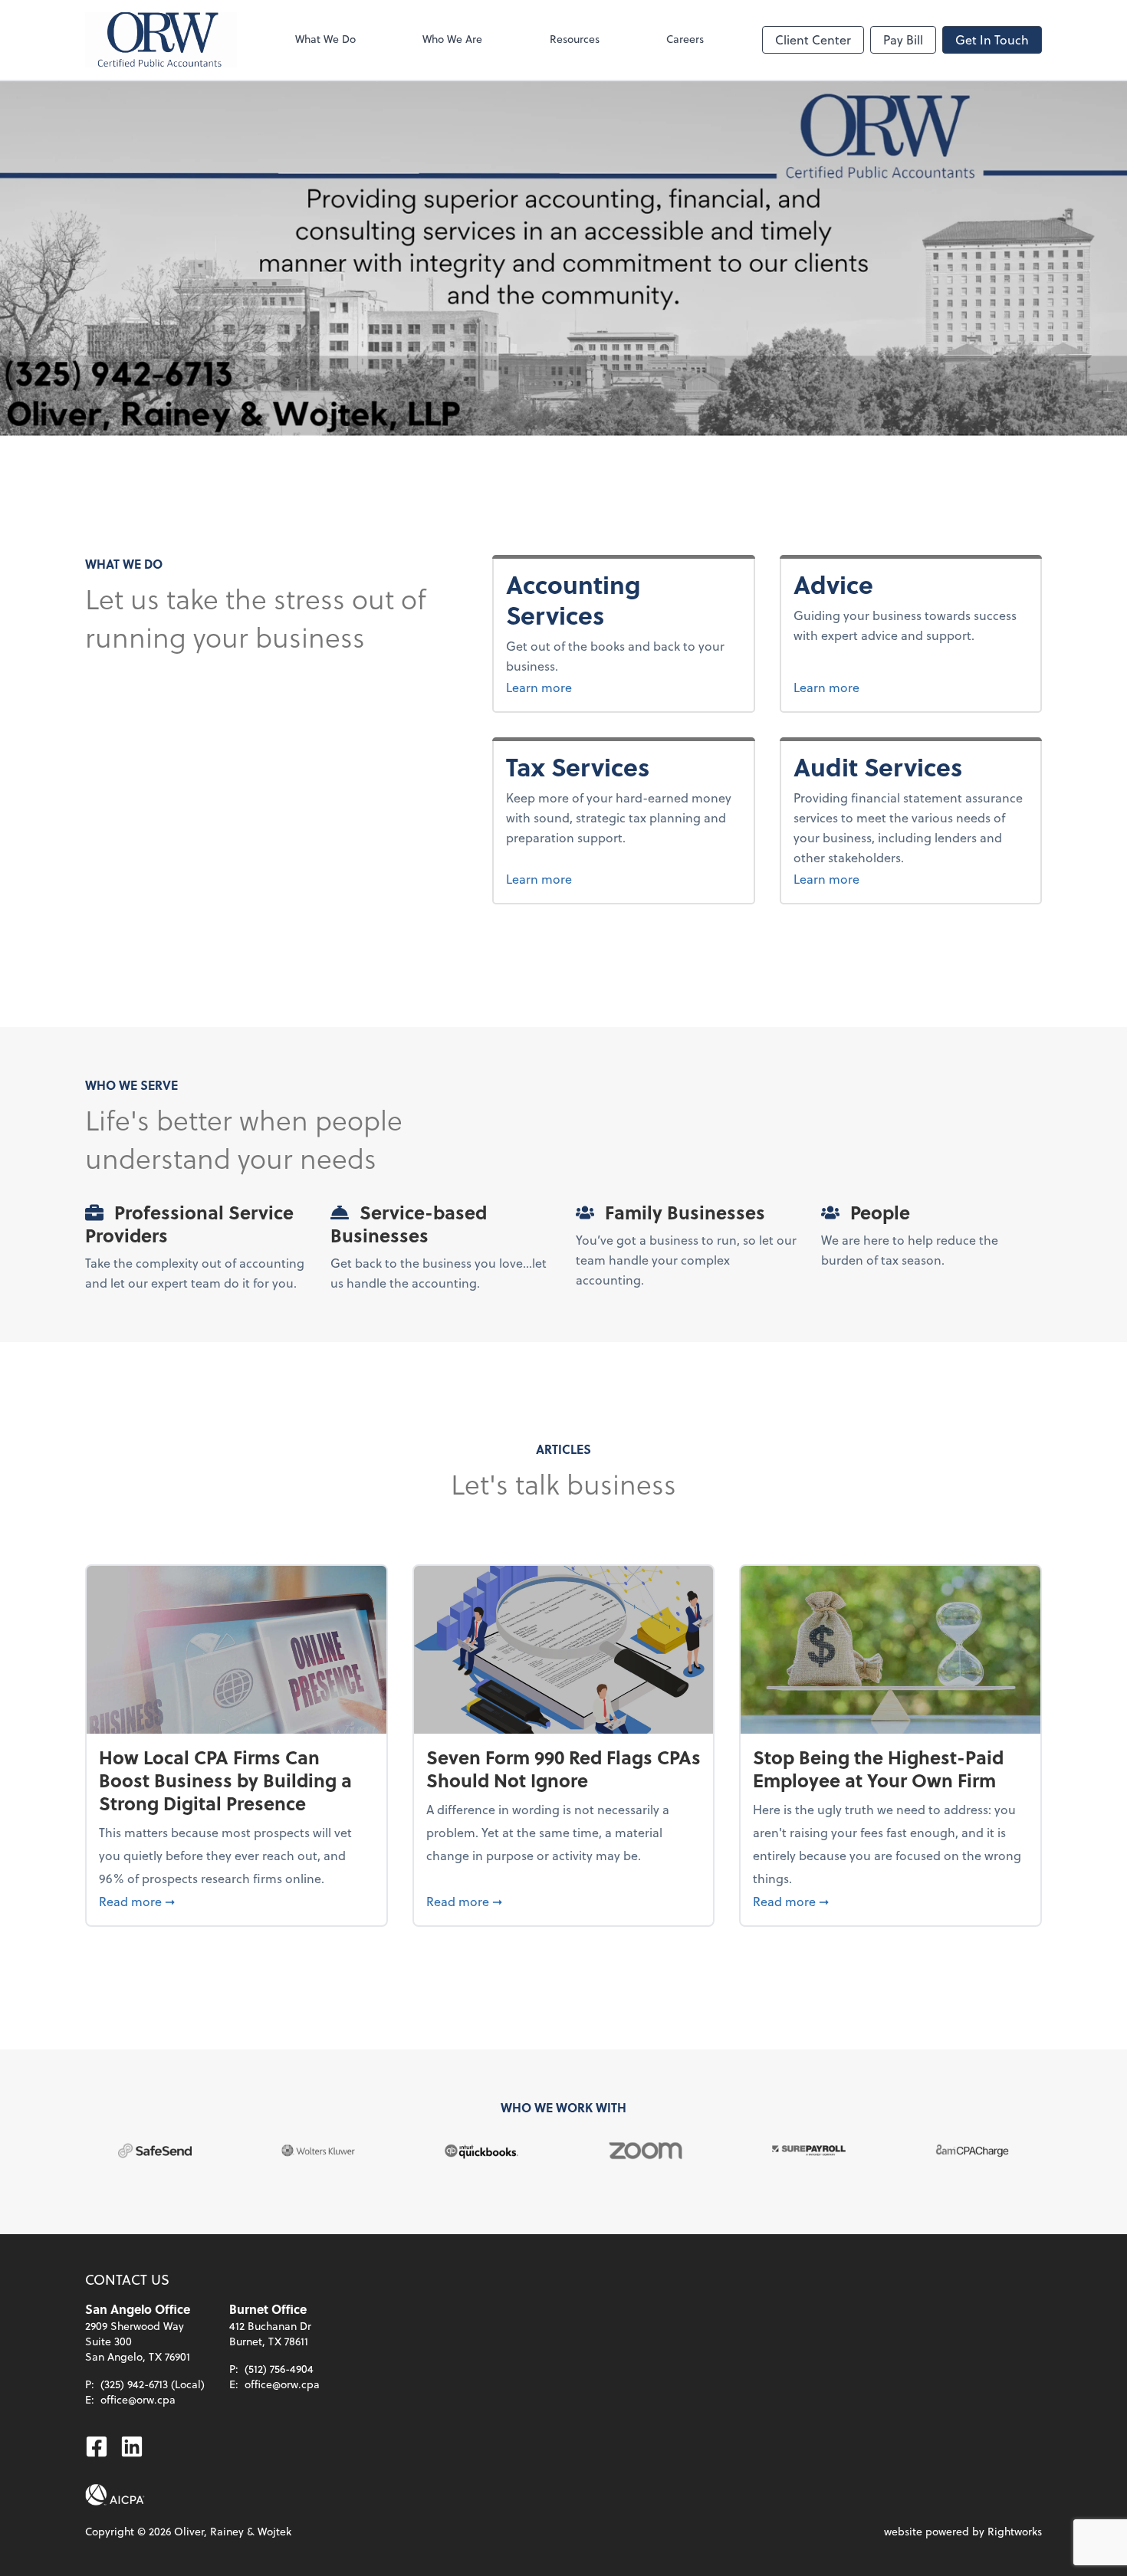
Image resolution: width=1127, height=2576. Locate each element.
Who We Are (452, 39)
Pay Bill (903, 39)
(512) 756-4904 (279, 2369)
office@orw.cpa (138, 2399)
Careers (685, 39)
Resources (575, 39)
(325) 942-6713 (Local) (153, 2384)
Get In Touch (992, 39)
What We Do (325, 39)
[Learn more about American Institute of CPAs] (115, 2495)
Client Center (813, 39)
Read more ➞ (237, 1901)
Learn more (578, 687)
